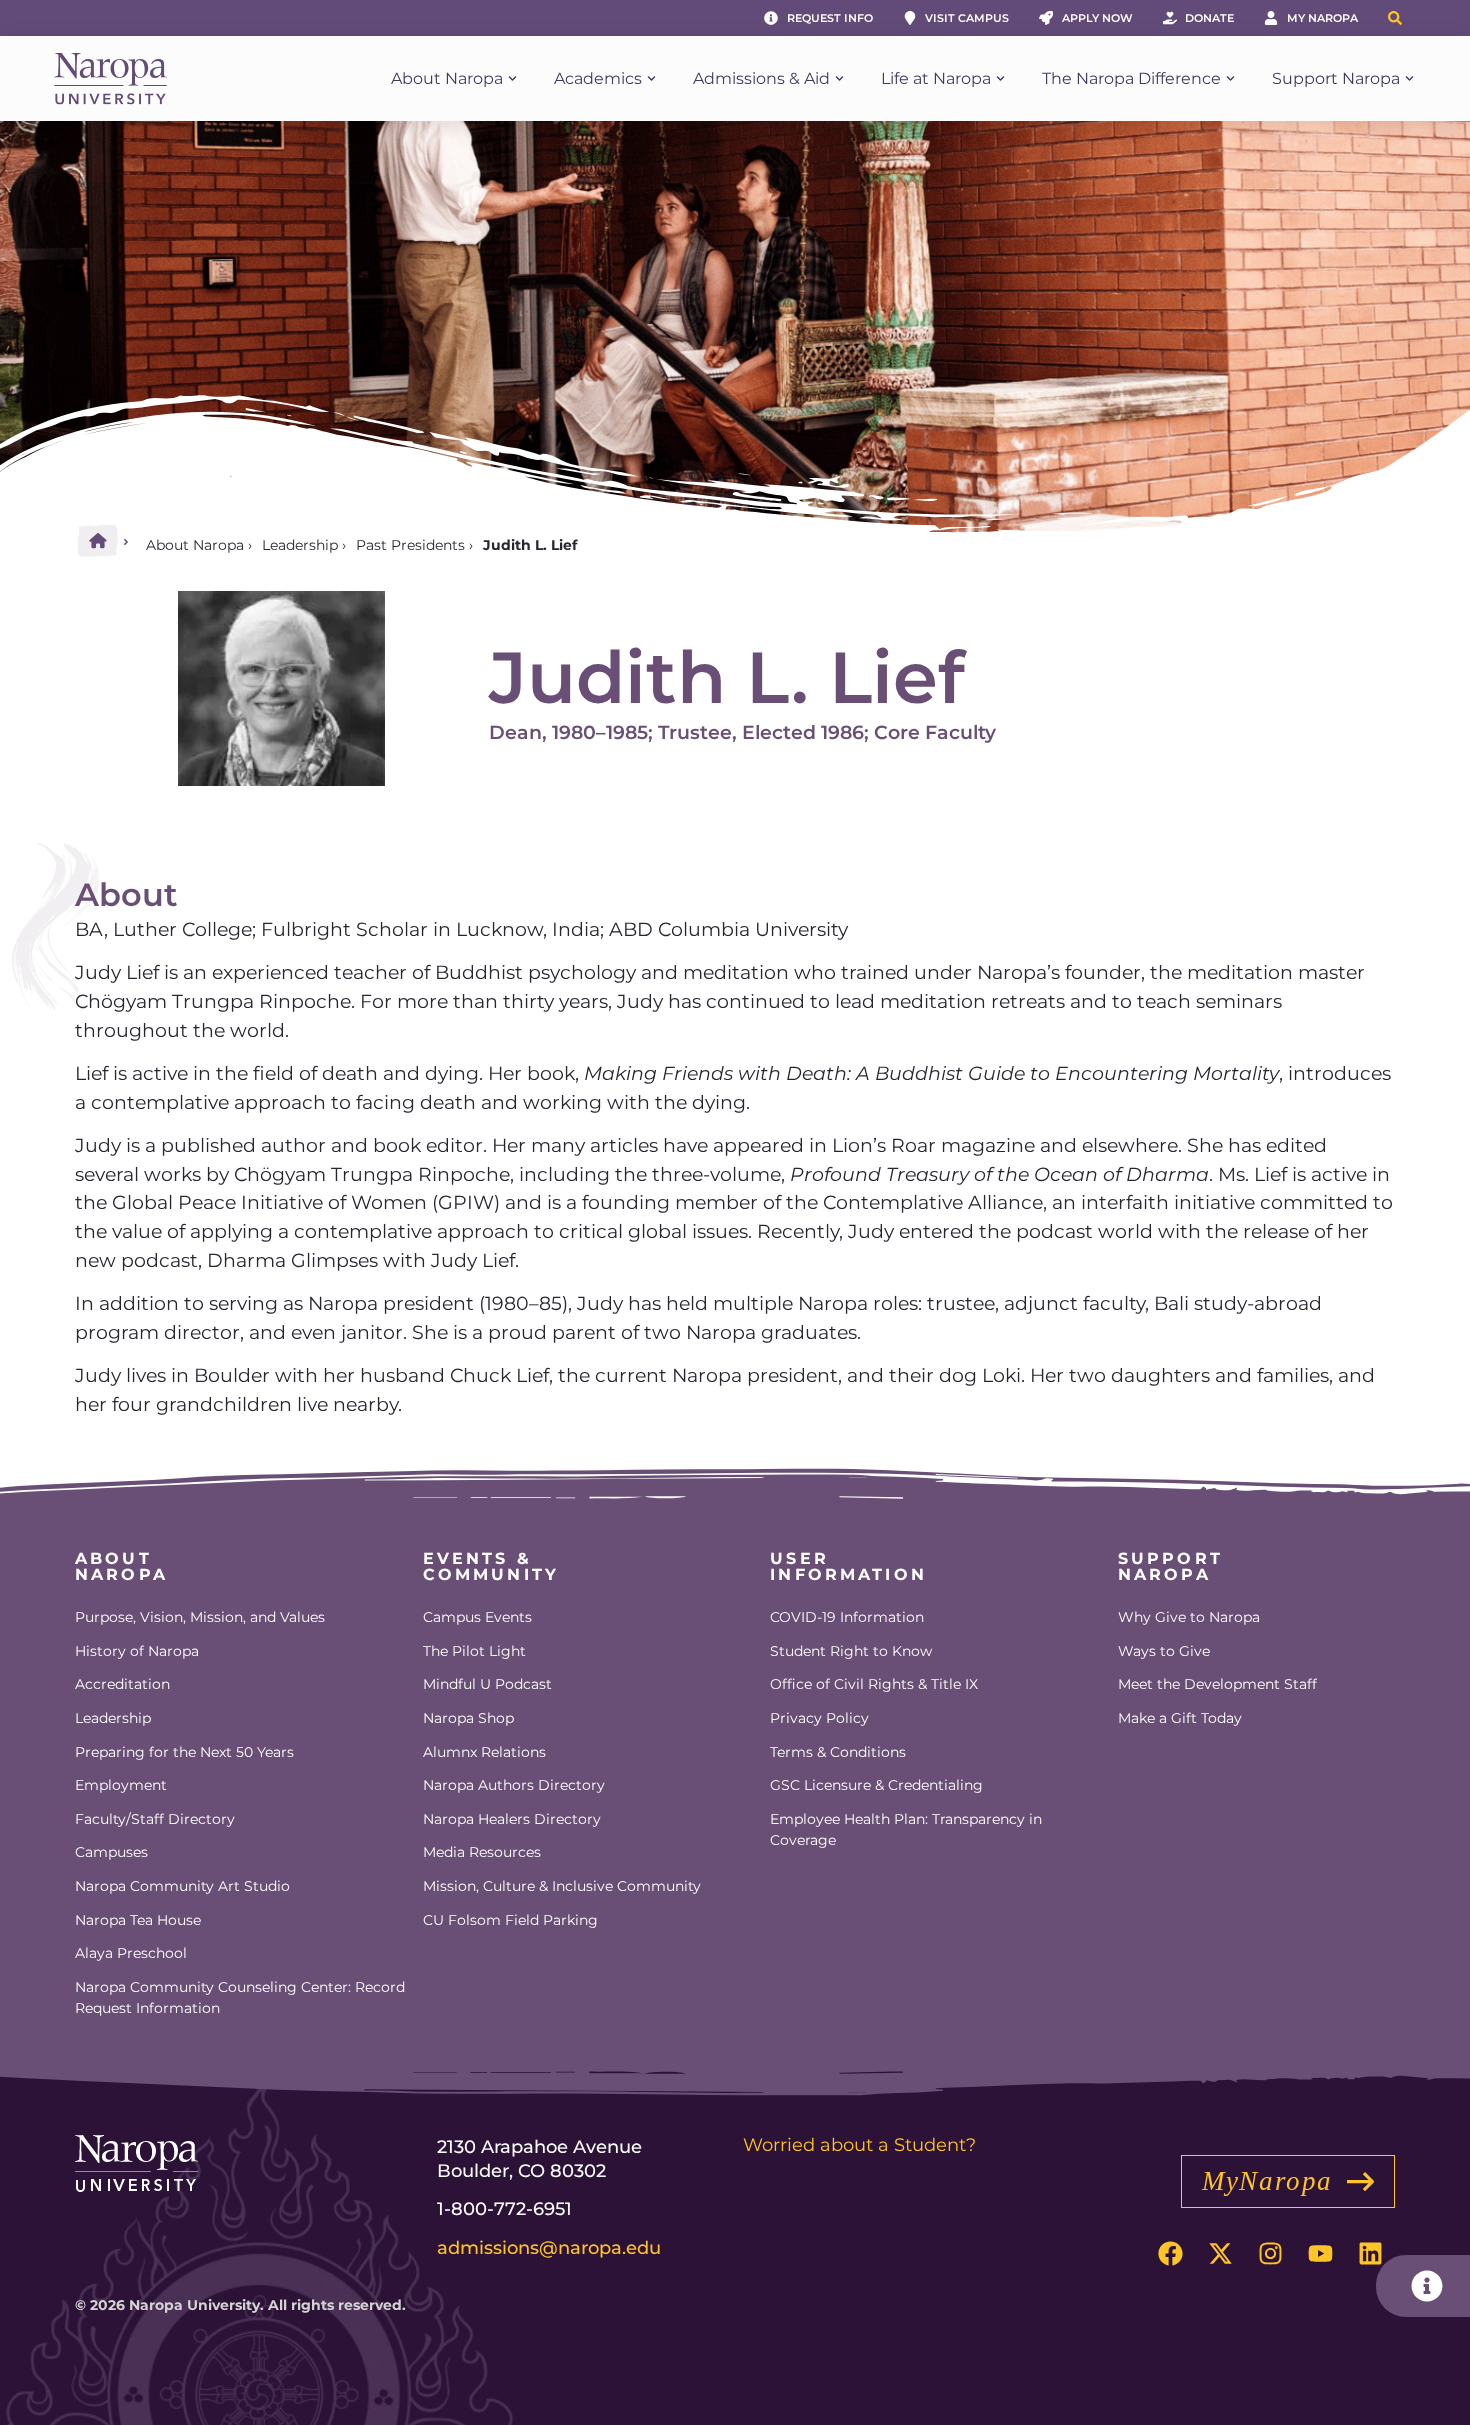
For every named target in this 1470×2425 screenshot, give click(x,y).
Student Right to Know (851, 1651)
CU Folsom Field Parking (510, 1920)
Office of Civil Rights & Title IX (874, 1684)
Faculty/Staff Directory (155, 1819)
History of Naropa (137, 1651)
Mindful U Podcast (487, 1684)
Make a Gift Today (1180, 1718)
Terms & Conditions (838, 1752)
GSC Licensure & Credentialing (876, 1785)
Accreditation (122, 1684)
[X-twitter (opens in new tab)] (1220, 2253)
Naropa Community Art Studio (182, 1886)
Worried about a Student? (859, 2145)
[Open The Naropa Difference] (1230, 79)
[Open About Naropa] (512, 79)
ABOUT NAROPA (121, 1566)
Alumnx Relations (484, 1752)
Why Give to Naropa (1189, 1617)
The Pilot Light (474, 1651)
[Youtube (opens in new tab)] (1320, 2253)
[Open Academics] (651, 79)
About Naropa (195, 545)
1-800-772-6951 (504, 2209)
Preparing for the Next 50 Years (184, 1752)
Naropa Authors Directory (514, 1785)
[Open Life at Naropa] (1000, 79)
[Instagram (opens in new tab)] (1270, 2253)
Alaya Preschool (131, 1953)
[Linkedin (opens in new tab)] (1370, 2253)
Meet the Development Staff (1217, 1684)
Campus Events (477, 1617)
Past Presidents (410, 545)
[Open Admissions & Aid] (839, 79)
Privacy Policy (819, 1718)
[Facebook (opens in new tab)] (1170, 2253)
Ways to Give (1164, 1651)
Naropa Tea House (138, 1920)
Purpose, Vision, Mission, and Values (200, 1617)
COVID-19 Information (847, 1617)
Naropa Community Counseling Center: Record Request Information (240, 1998)
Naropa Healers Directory (512, 1819)
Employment (121, 1785)
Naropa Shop (468, 1718)
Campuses (111, 1852)
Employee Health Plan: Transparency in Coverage (906, 1830)
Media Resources (482, 1852)
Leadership (300, 545)
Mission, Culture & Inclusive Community (562, 1886)
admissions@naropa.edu (549, 2248)
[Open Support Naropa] (1409, 79)
